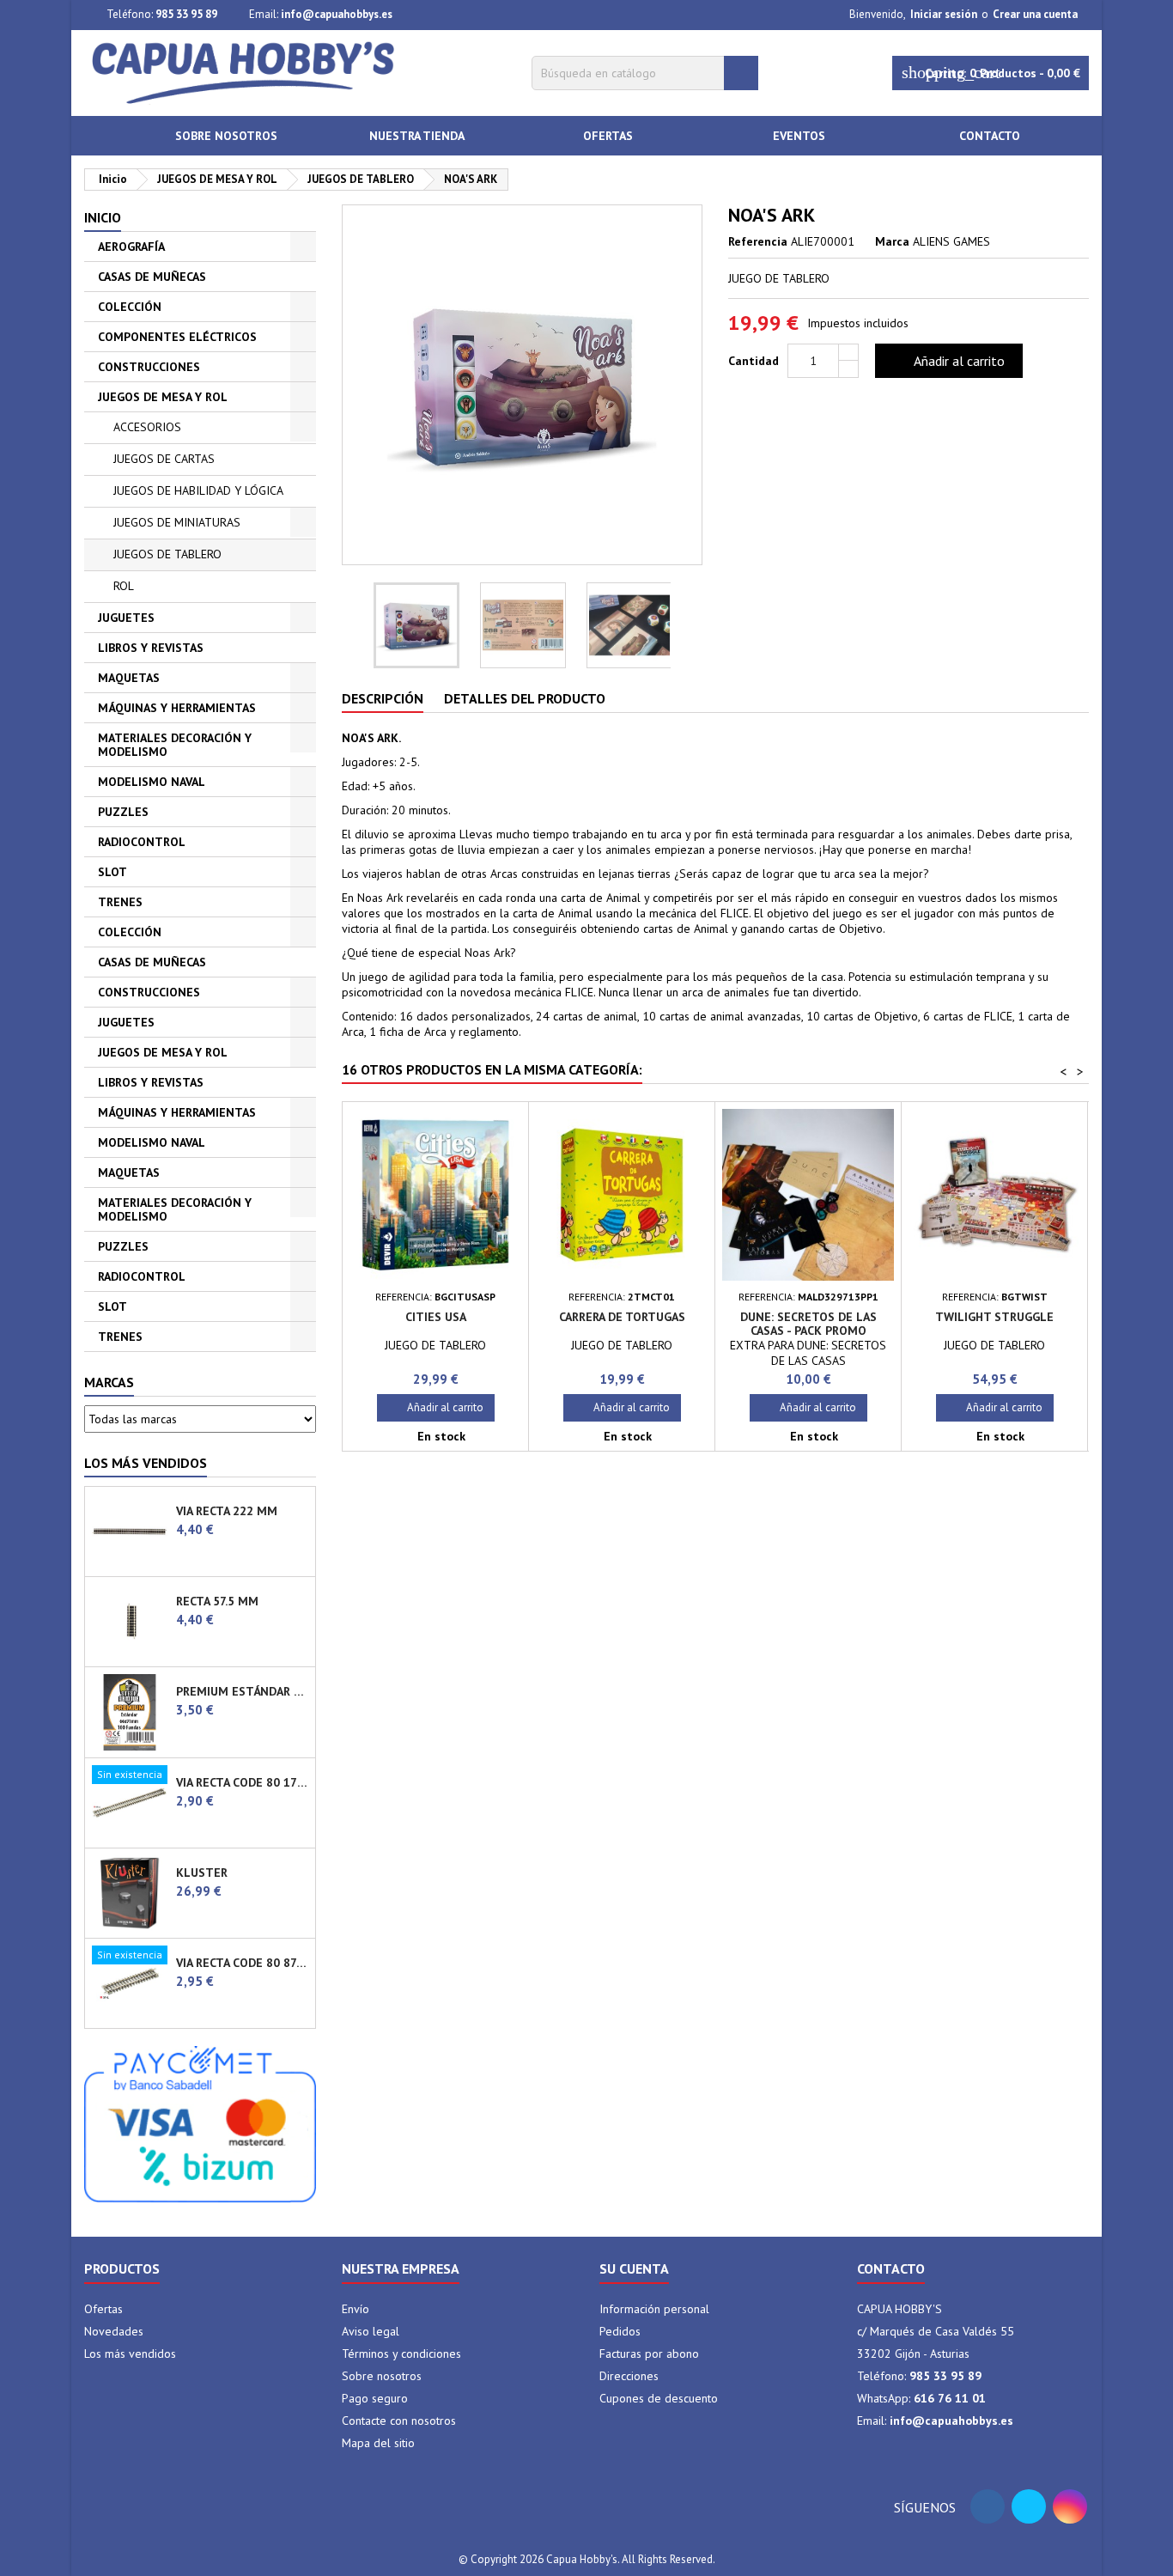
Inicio (103, 217)
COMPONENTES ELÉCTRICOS (177, 337)
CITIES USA (436, 1317)
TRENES (120, 902)
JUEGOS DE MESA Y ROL (163, 397)
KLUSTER (202, 1873)
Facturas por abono (649, 2354)
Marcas (109, 1382)
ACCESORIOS (147, 427)
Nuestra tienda (417, 136)
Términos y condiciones (401, 2354)
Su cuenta (634, 2268)
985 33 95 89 (186, 14)
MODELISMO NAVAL (152, 782)
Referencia (758, 241)
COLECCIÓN (130, 307)
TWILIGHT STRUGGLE (994, 1317)
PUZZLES (123, 812)
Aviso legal (371, 2331)
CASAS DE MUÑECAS (152, 277)
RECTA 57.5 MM (217, 1601)
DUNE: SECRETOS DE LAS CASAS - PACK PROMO (808, 1324)
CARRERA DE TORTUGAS (622, 1317)
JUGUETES (126, 618)
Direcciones (629, 2376)
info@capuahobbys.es (337, 14)
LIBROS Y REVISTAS (151, 648)
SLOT (112, 872)
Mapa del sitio (378, 2443)
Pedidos (620, 2331)
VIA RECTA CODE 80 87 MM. (242, 1963)
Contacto (990, 136)
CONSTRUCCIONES (149, 367)
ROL (124, 586)
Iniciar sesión (944, 14)
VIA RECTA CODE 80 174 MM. (242, 1782)
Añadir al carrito (947, 361)
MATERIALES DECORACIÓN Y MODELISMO (175, 745)
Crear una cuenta (1035, 14)
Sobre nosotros (226, 136)
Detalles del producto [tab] (525, 698)
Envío (356, 2309)
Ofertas (608, 136)
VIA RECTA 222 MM (227, 1511)
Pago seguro (375, 2398)
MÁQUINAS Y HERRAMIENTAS (177, 708)
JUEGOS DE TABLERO (167, 554)
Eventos (799, 136)
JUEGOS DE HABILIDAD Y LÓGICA (198, 490)
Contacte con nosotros (399, 2421)
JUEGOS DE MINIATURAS (177, 522)
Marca (892, 241)
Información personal (654, 2309)
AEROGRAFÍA (131, 247)
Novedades (114, 2331)
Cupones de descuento (659, 2398)
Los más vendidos (146, 1463)
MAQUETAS (129, 678)
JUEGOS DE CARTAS (164, 459)
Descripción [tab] (383, 698)
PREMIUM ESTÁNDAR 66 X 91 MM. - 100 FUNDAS (242, 1691)
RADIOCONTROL (142, 842)
